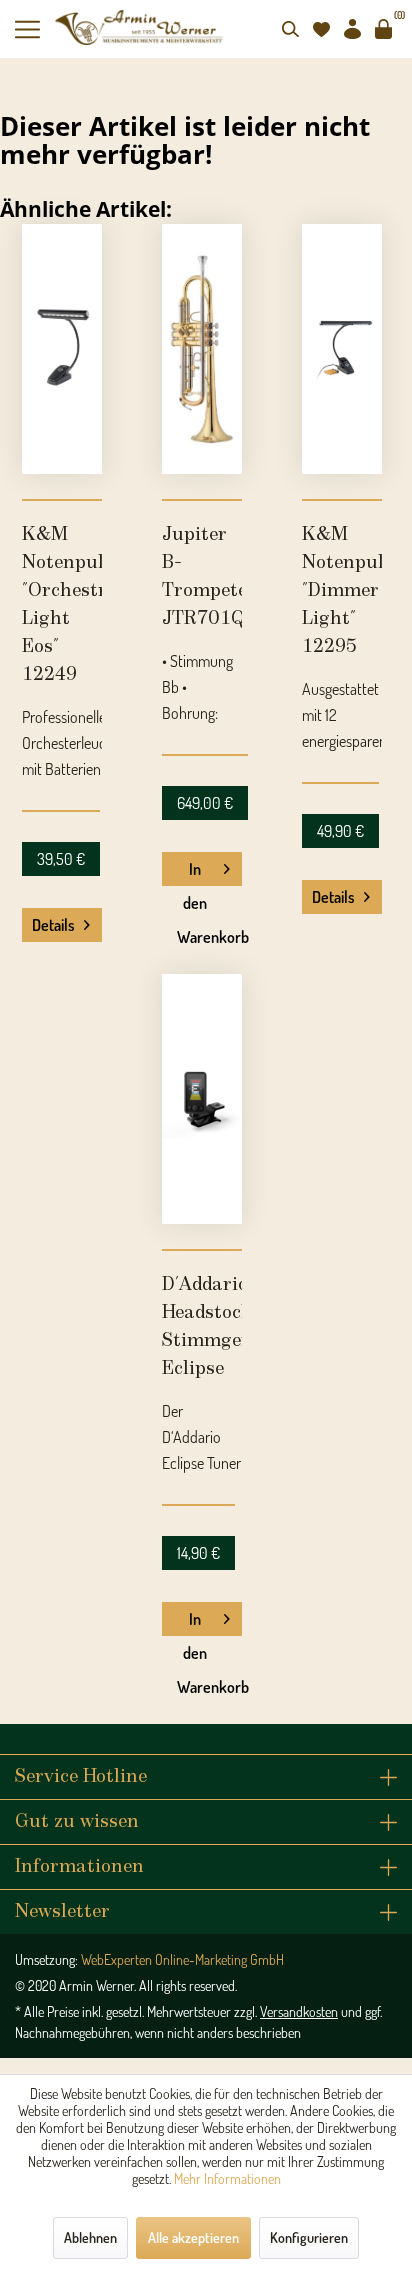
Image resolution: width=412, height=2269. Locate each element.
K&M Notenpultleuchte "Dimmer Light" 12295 (342, 591)
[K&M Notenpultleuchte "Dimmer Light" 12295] (342, 349)
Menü (35, 29)
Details (53, 925)
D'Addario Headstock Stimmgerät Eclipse (202, 1327)
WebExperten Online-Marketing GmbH (182, 1959)
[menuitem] (35, 29)
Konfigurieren (309, 2237)
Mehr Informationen (227, 2178)
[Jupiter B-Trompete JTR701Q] (202, 349)
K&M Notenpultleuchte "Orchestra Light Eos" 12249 (62, 605)
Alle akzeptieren (193, 2237)
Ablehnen (90, 2237)
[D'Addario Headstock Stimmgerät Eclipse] (202, 1099)
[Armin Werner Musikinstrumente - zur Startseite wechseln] (140, 27)
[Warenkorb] (383, 29)
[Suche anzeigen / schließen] (290, 29)
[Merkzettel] (321, 29)
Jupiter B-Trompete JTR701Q (202, 577)
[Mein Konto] (352, 29)
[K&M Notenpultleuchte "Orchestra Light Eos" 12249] (62, 349)
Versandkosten (299, 2011)
